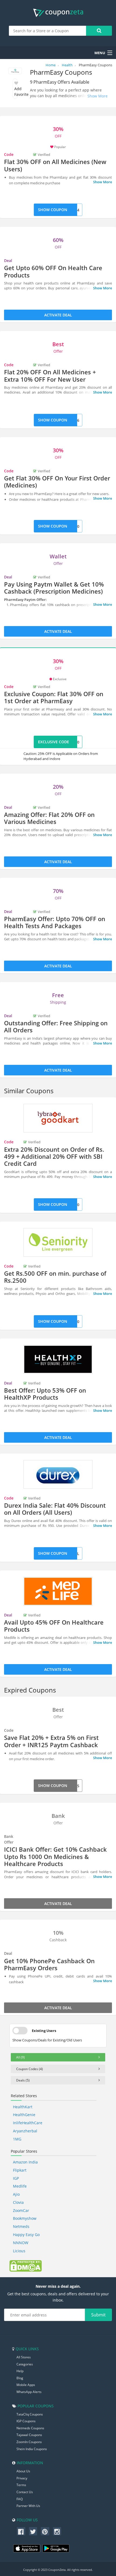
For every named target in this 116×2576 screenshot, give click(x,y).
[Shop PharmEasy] (15, 72)
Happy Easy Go (26, 2235)
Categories (25, 2364)
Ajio (16, 2194)
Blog (20, 2378)
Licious (19, 2251)
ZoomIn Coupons (29, 2442)
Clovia (18, 2202)
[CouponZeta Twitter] (33, 2531)
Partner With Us (28, 2506)
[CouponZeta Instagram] (57, 2531)
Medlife (20, 2186)
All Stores (24, 2357)
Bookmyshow (25, 2218)
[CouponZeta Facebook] (21, 2531)
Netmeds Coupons (30, 2428)
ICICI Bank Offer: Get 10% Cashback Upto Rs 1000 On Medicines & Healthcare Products (55, 1856)
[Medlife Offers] (58, 1591)
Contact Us (25, 2492)
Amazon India (25, 2162)
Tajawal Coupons (29, 2435)
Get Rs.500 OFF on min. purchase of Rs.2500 (55, 1277)
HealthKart (23, 2107)
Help (20, 2371)
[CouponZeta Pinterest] (45, 2531)
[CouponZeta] (58, 13)
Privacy (22, 2478)
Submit (98, 2315)
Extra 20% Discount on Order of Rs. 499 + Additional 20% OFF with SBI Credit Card (54, 1156)
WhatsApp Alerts (29, 2392)
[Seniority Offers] (58, 1242)
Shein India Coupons (32, 2449)
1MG (17, 2139)
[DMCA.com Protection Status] (26, 2266)
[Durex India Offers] (58, 1474)
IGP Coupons (26, 2421)
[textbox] (48, 31)
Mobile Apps (26, 2385)
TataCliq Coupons (30, 2414)
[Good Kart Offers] (58, 1118)
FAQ (20, 2499)
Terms (21, 2485)
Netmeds (21, 2226)
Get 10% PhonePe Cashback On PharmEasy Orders (49, 1964)
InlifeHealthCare (28, 2123)
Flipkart (20, 2170)
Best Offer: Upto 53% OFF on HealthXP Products (45, 1394)
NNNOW (21, 2243)
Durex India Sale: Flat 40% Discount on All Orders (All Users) (55, 1509)
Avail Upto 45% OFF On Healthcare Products (54, 1626)
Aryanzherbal (25, 2131)
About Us (23, 2471)
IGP (16, 2178)
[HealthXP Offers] (58, 1359)
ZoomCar (21, 2210)
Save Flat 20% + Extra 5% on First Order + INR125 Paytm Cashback (51, 1741)
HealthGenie (24, 2115)
